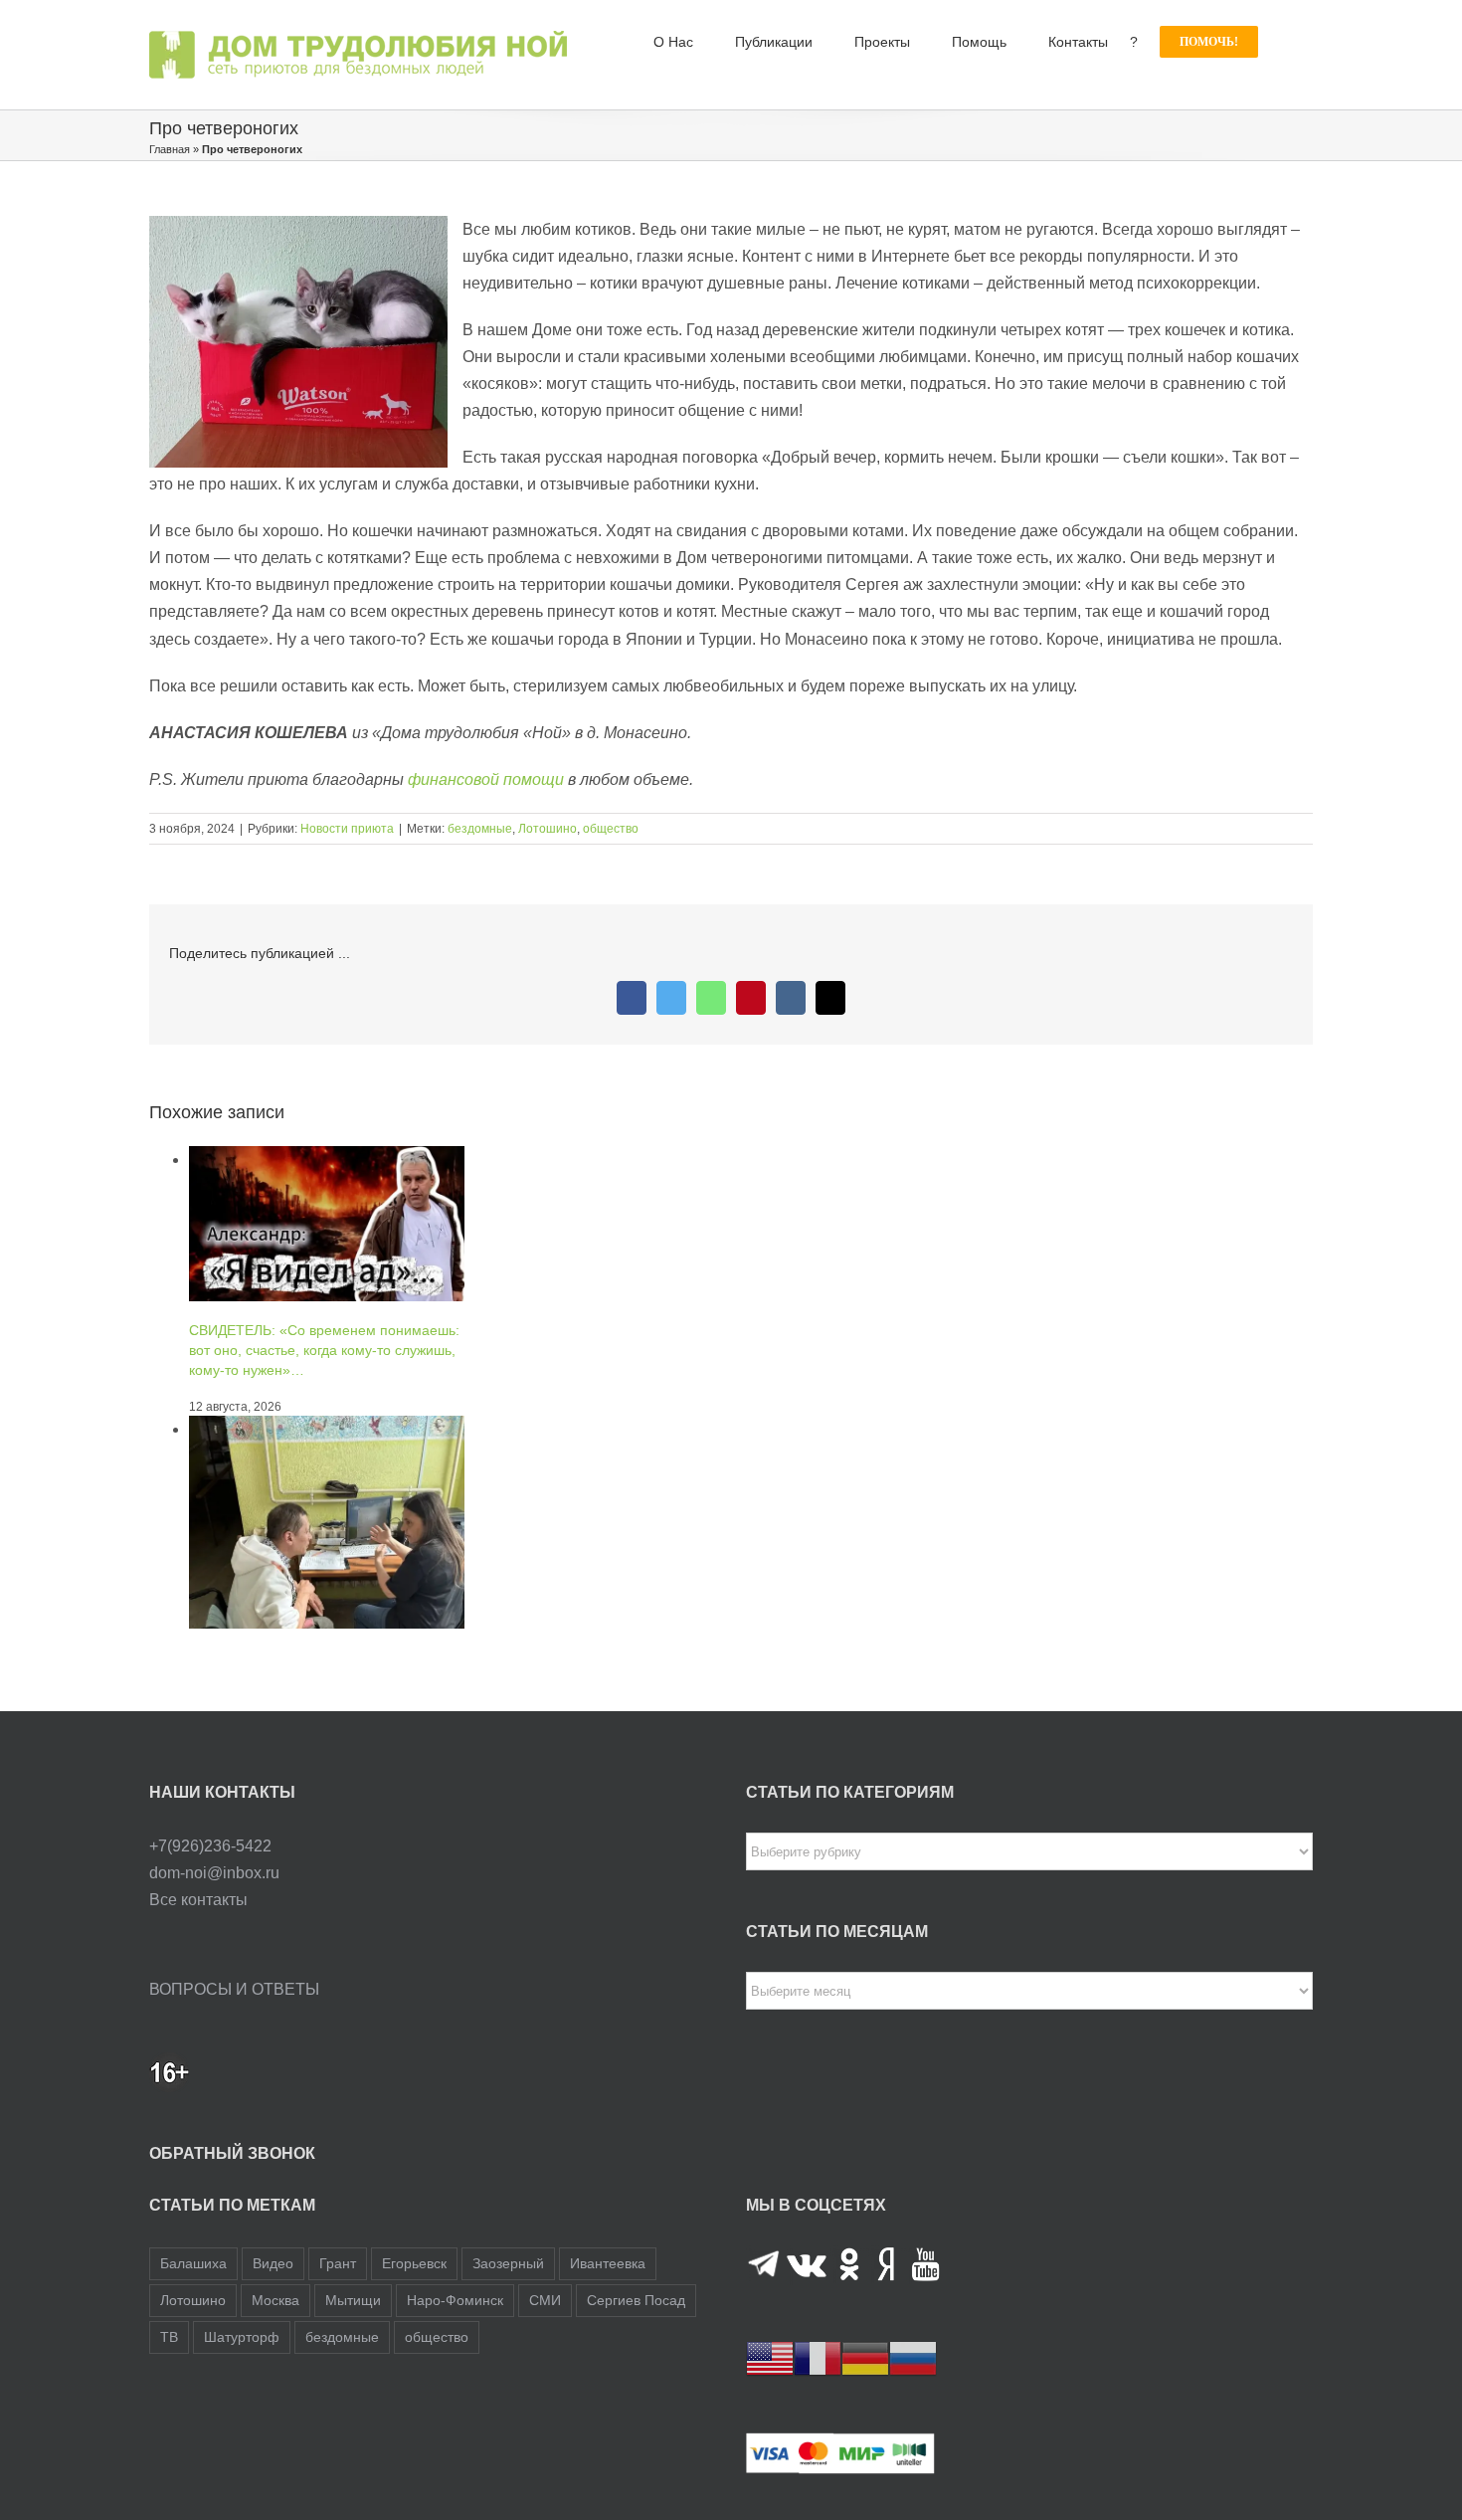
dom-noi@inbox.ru (214, 1873)
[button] (1285, 42)
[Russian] (913, 2358)
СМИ (545, 2300)
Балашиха (193, 2263)
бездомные (480, 829)
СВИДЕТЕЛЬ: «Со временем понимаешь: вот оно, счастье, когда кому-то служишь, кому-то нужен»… (324, 1350)
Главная (170, 149)
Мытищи (353, 2300)
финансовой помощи (486, 779)
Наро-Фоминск (455, 2300)
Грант (338, 2263)
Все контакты (198, 1900)
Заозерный (508, 2263)
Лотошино (548, 829)
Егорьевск (414, 2263)
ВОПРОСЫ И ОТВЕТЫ (234, 1989)
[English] (770, 2358)
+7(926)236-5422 (210, 1846)
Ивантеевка (608, 2263)
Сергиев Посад (636, 2300)
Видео (273, 2263)
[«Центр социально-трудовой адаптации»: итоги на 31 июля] (327, 1429)
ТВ (169, 2337)
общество (611, 829)
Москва (275, 2300)
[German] (865, 2358)
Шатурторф (242, 2337)
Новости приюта (347, 829)
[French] (818, 2358)
